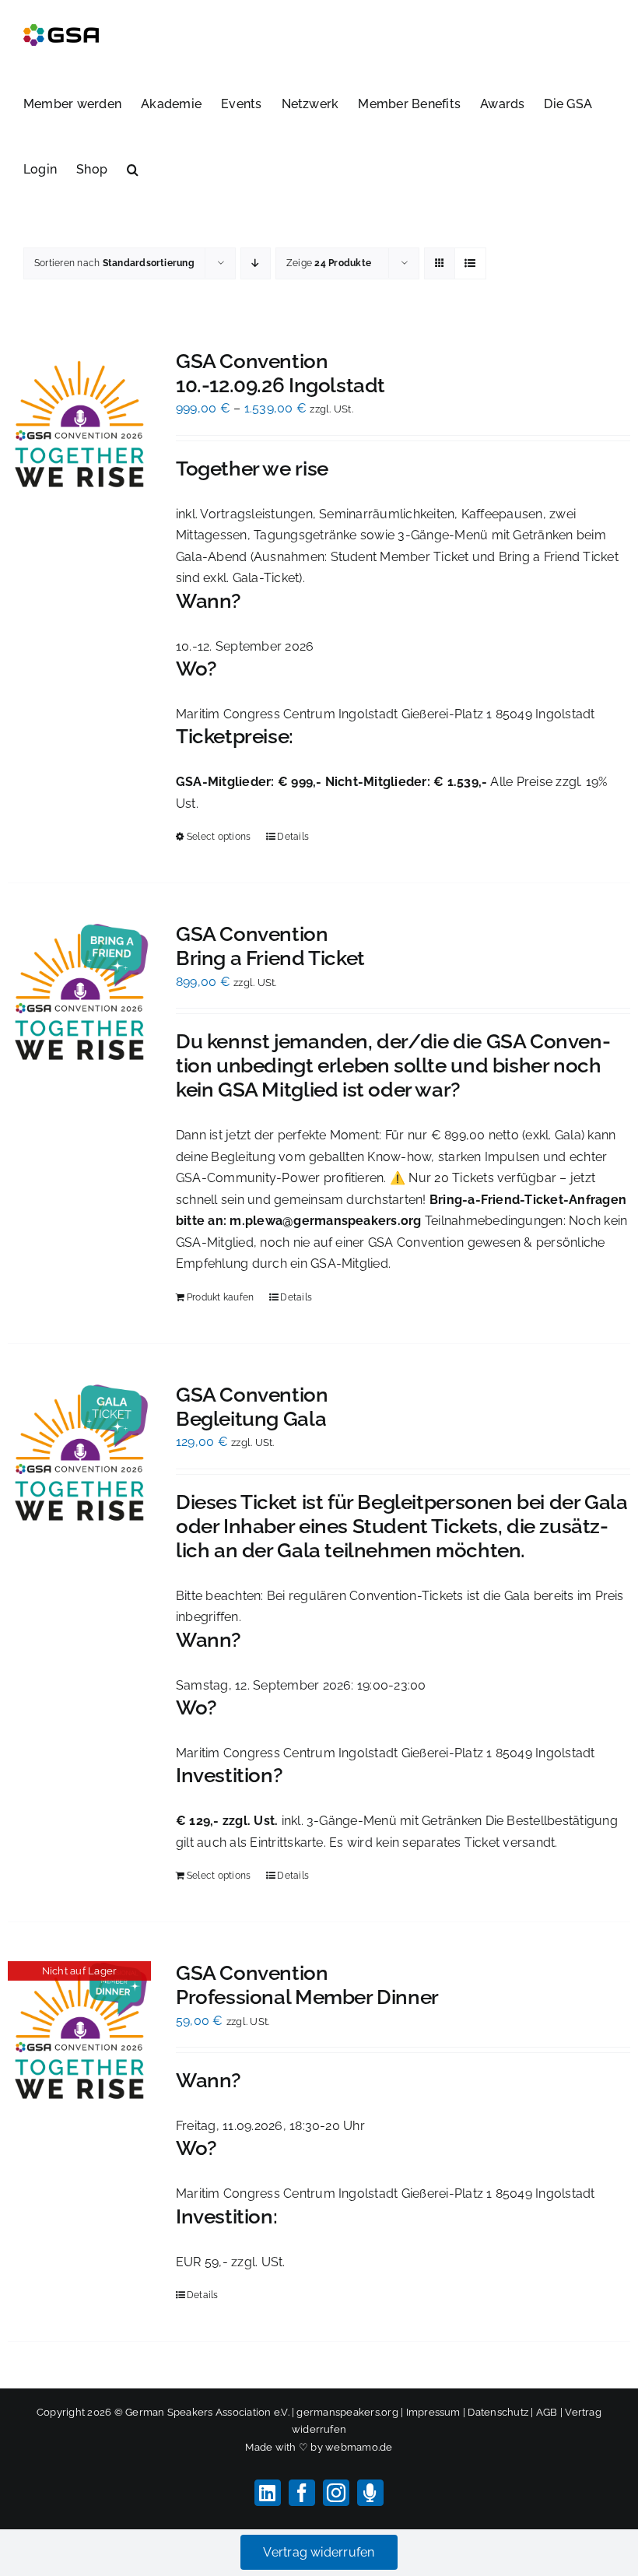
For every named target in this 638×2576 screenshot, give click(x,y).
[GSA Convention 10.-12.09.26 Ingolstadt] (79, 421)
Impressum (433, 2412)
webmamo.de (359, 2447)
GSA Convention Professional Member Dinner (307, 1985)
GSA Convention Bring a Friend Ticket (270, 946)
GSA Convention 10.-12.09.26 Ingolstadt (280, 373)
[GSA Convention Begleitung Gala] (79, 1455)
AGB (547, 2412)
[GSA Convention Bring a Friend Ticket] (79, 994)
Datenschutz (498, 2412)
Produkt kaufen (220, 1297)
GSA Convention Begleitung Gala (252, 1407)
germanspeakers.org (347, 2412)
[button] (133, 168)
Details (293, 837)
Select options (219, 837)
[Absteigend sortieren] (256, 263)
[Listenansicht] (470, 263)
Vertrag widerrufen (319, 2552)
